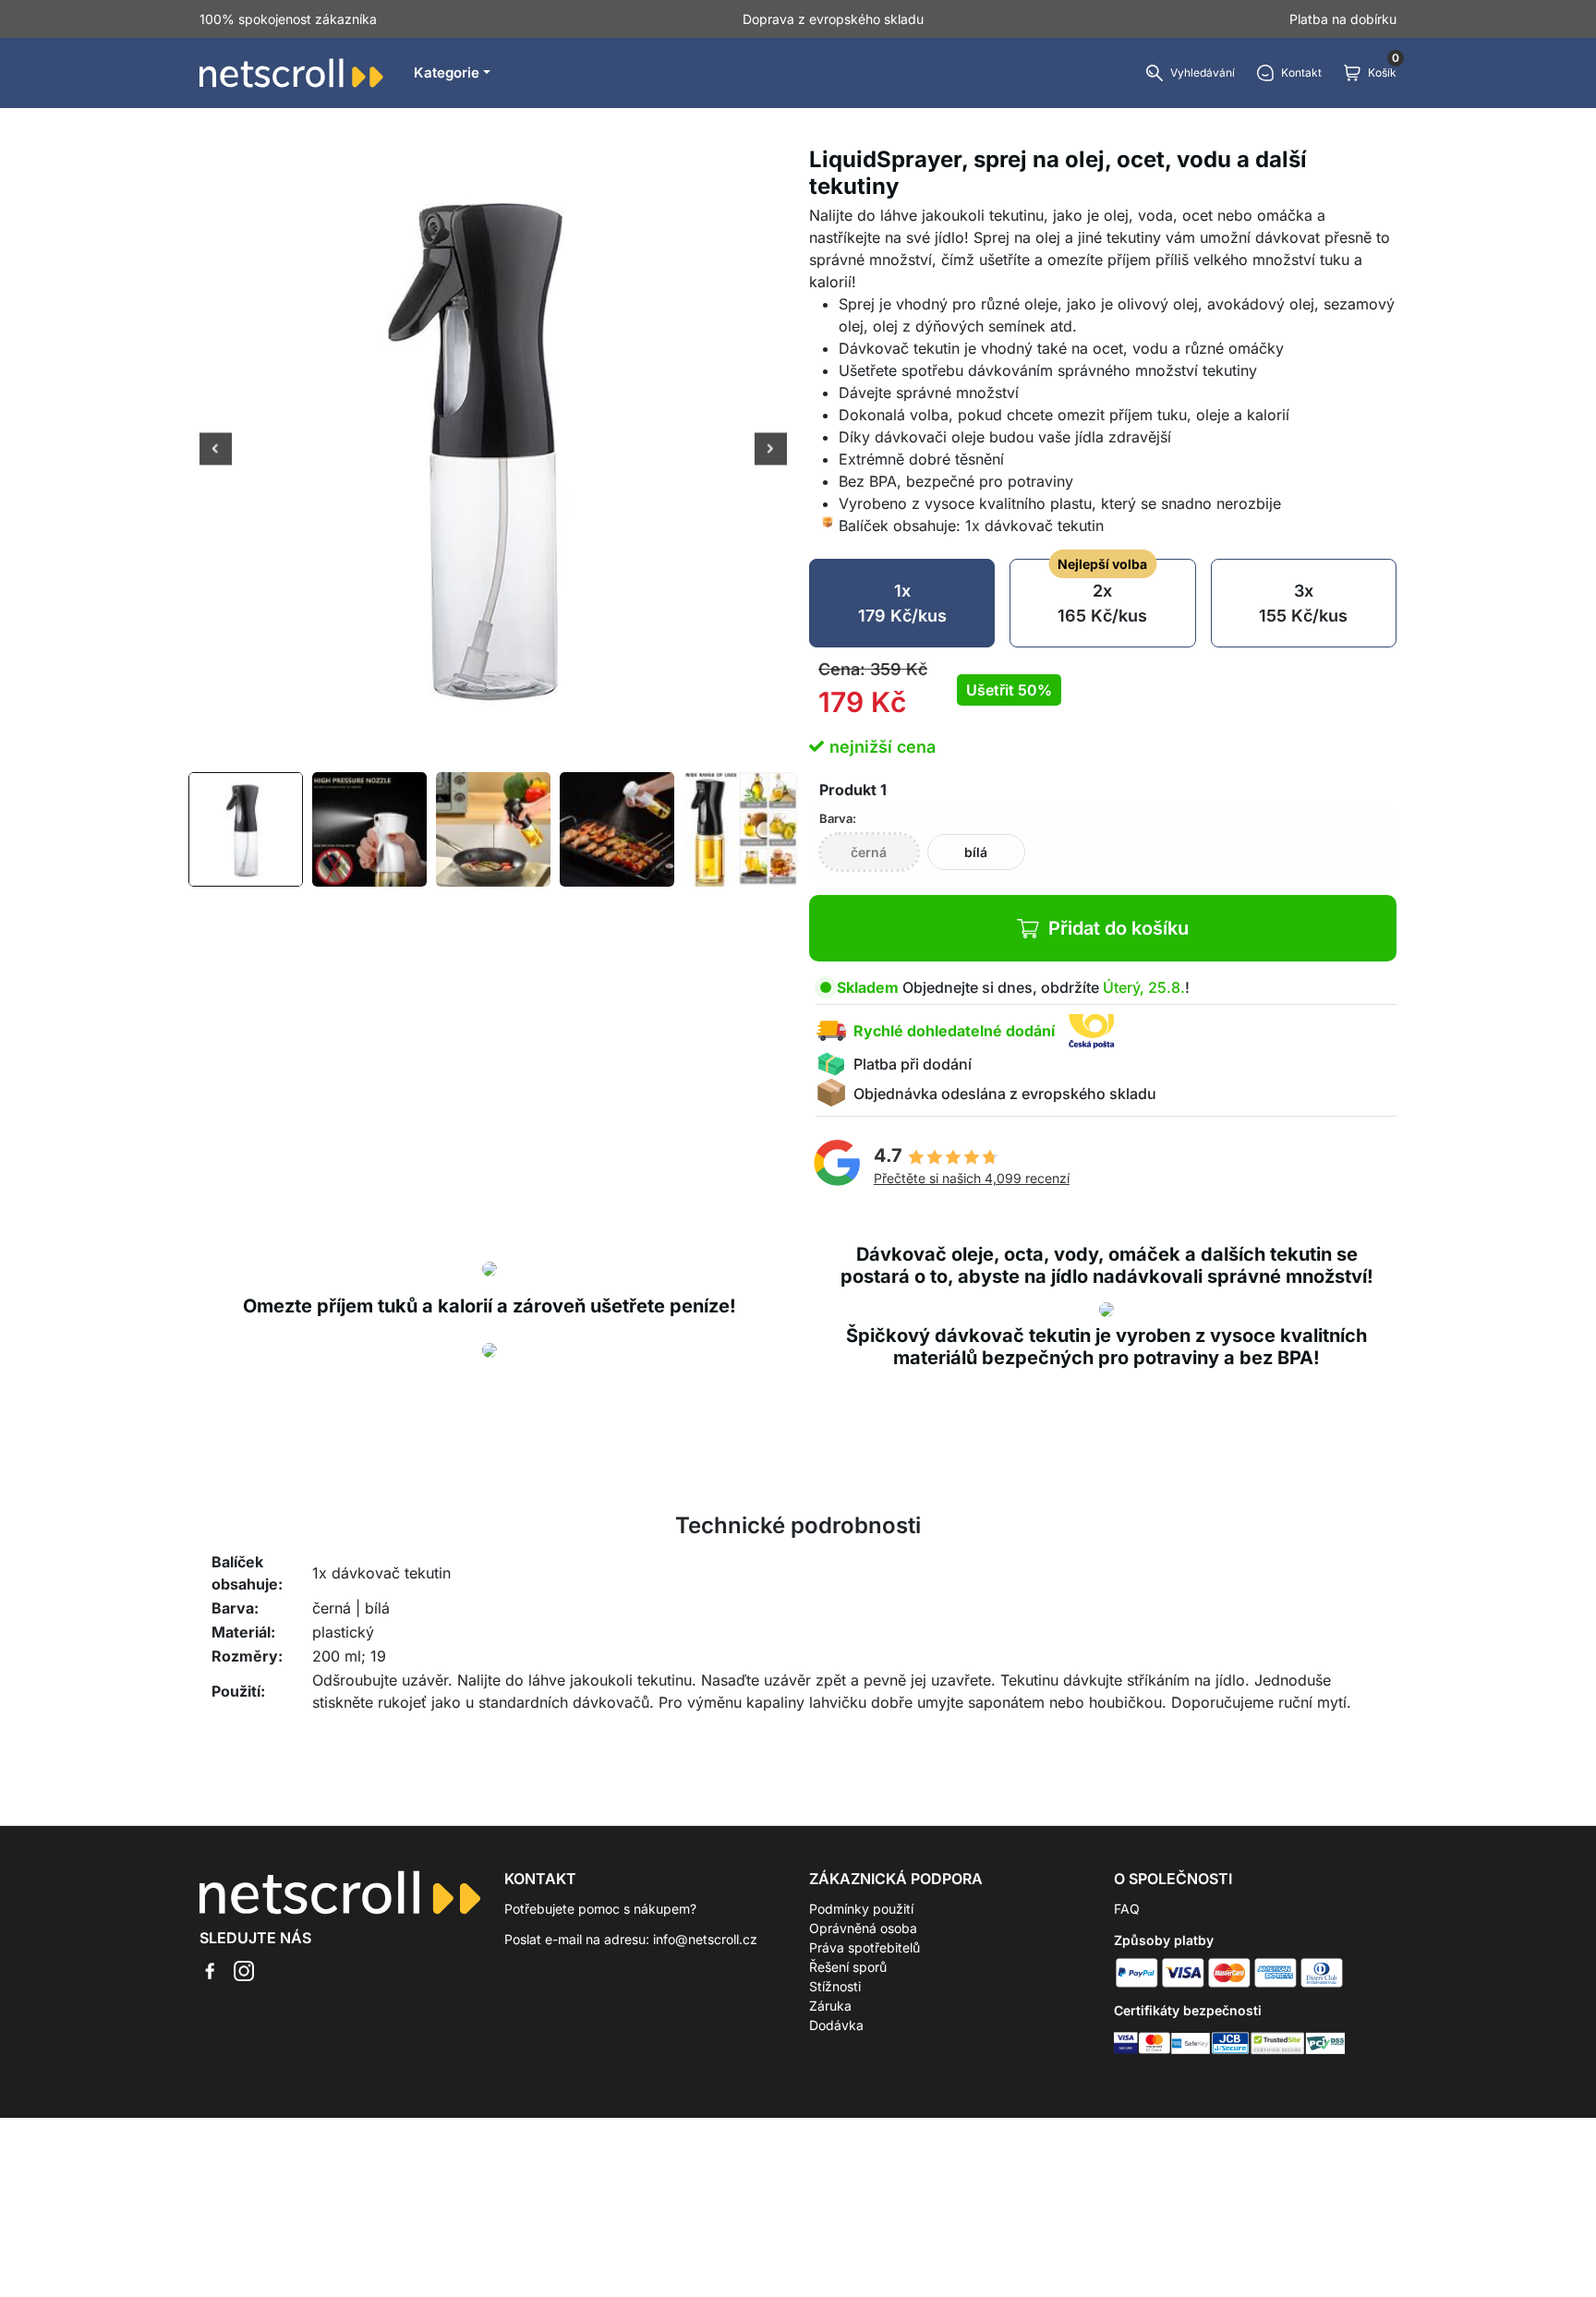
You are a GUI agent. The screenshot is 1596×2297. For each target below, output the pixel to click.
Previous (216, 451)
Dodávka (836, 2025)
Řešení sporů (848, 1967)
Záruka (830, 2006)
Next (771, 451)
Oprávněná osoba (863, 1928)
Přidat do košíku (1118, 928)
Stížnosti (835, 1986)
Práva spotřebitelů (864, 1947)
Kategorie (447, 73)
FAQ (1127, 1909)
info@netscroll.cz (705, 1939)
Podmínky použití (861, 1909)
